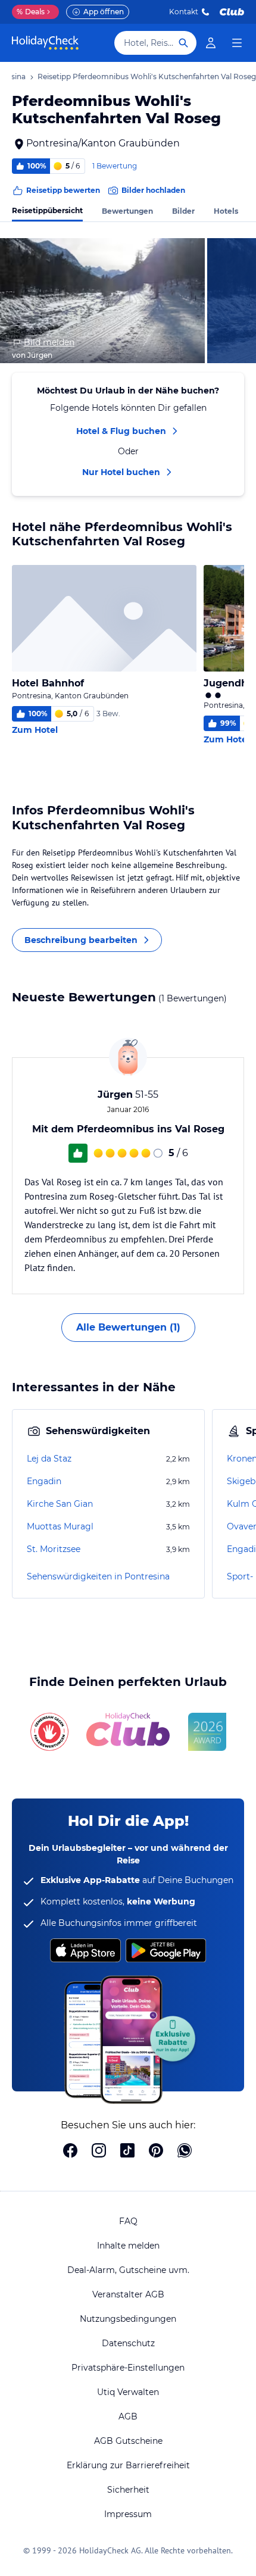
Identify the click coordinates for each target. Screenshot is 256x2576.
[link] (211, 43)
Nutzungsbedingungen (128, 2319)
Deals (31, 12)
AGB (128, 2416)
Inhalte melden (128, 2246)
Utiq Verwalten (128, 2392)
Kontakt (184, 12)
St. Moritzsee (54, 1549)
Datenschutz (128, 2343)
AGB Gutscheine (128, 2441)
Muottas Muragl (60, 1526)
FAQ (128, 2221)
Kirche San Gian (60, 1504)
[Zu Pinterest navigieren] (156, 2152)
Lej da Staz (49, 1459)
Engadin (44, 1481)
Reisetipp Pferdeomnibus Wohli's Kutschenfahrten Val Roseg (147, 77)
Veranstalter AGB (128, 2294)
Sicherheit (128, 2490)
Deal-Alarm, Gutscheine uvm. (128, 2270)
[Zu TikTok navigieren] (127, 2152)
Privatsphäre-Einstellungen (128, 2368)
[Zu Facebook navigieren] (70, 2152)
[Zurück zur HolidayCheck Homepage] (45, 43)
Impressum (128, 2514)
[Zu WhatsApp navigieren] (185, 2152)
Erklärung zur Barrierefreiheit (128, 2465)
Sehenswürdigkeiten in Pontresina (98, 1576)
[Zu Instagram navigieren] (99, 2152)
